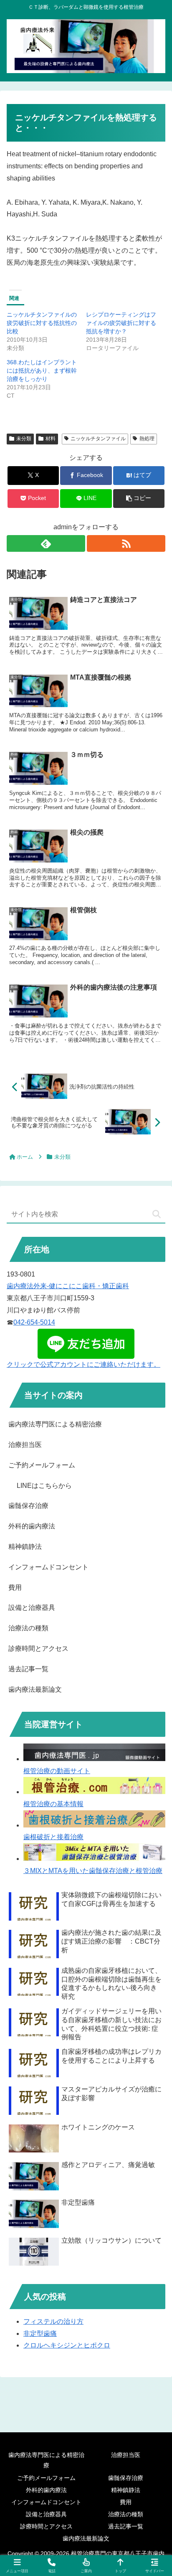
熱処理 (147, 439)
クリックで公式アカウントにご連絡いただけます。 (83, 1364)
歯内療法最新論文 (35, 1689)
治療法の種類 (28, 1628)
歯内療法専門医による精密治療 (55, 1424)
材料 (51, 439)
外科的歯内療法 (32, 1526)
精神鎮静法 (25, 1547)
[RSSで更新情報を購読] (126, 543)
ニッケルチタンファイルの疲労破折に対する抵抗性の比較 (42, 323)
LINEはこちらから (44, 1486)
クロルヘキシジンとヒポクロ (67, 2345)
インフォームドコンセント (48, 1567)
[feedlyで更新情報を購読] (46, 543)
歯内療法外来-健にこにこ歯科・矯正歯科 (68, 1286)
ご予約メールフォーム (42, 1465)
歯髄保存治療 (28, 1506)
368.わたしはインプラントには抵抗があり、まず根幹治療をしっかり (42, 371)
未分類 (24, 439)
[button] (139, 499)
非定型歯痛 (40, 2334)
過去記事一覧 (28, 1669)
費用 (15, 1587)
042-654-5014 (34, 1322)
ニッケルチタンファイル (98, 439)
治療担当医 (25, 1445)
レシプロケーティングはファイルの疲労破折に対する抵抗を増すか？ (121, 323)
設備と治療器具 (32, 1608)
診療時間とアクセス (38, 1648)
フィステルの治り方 (53, 2321)
